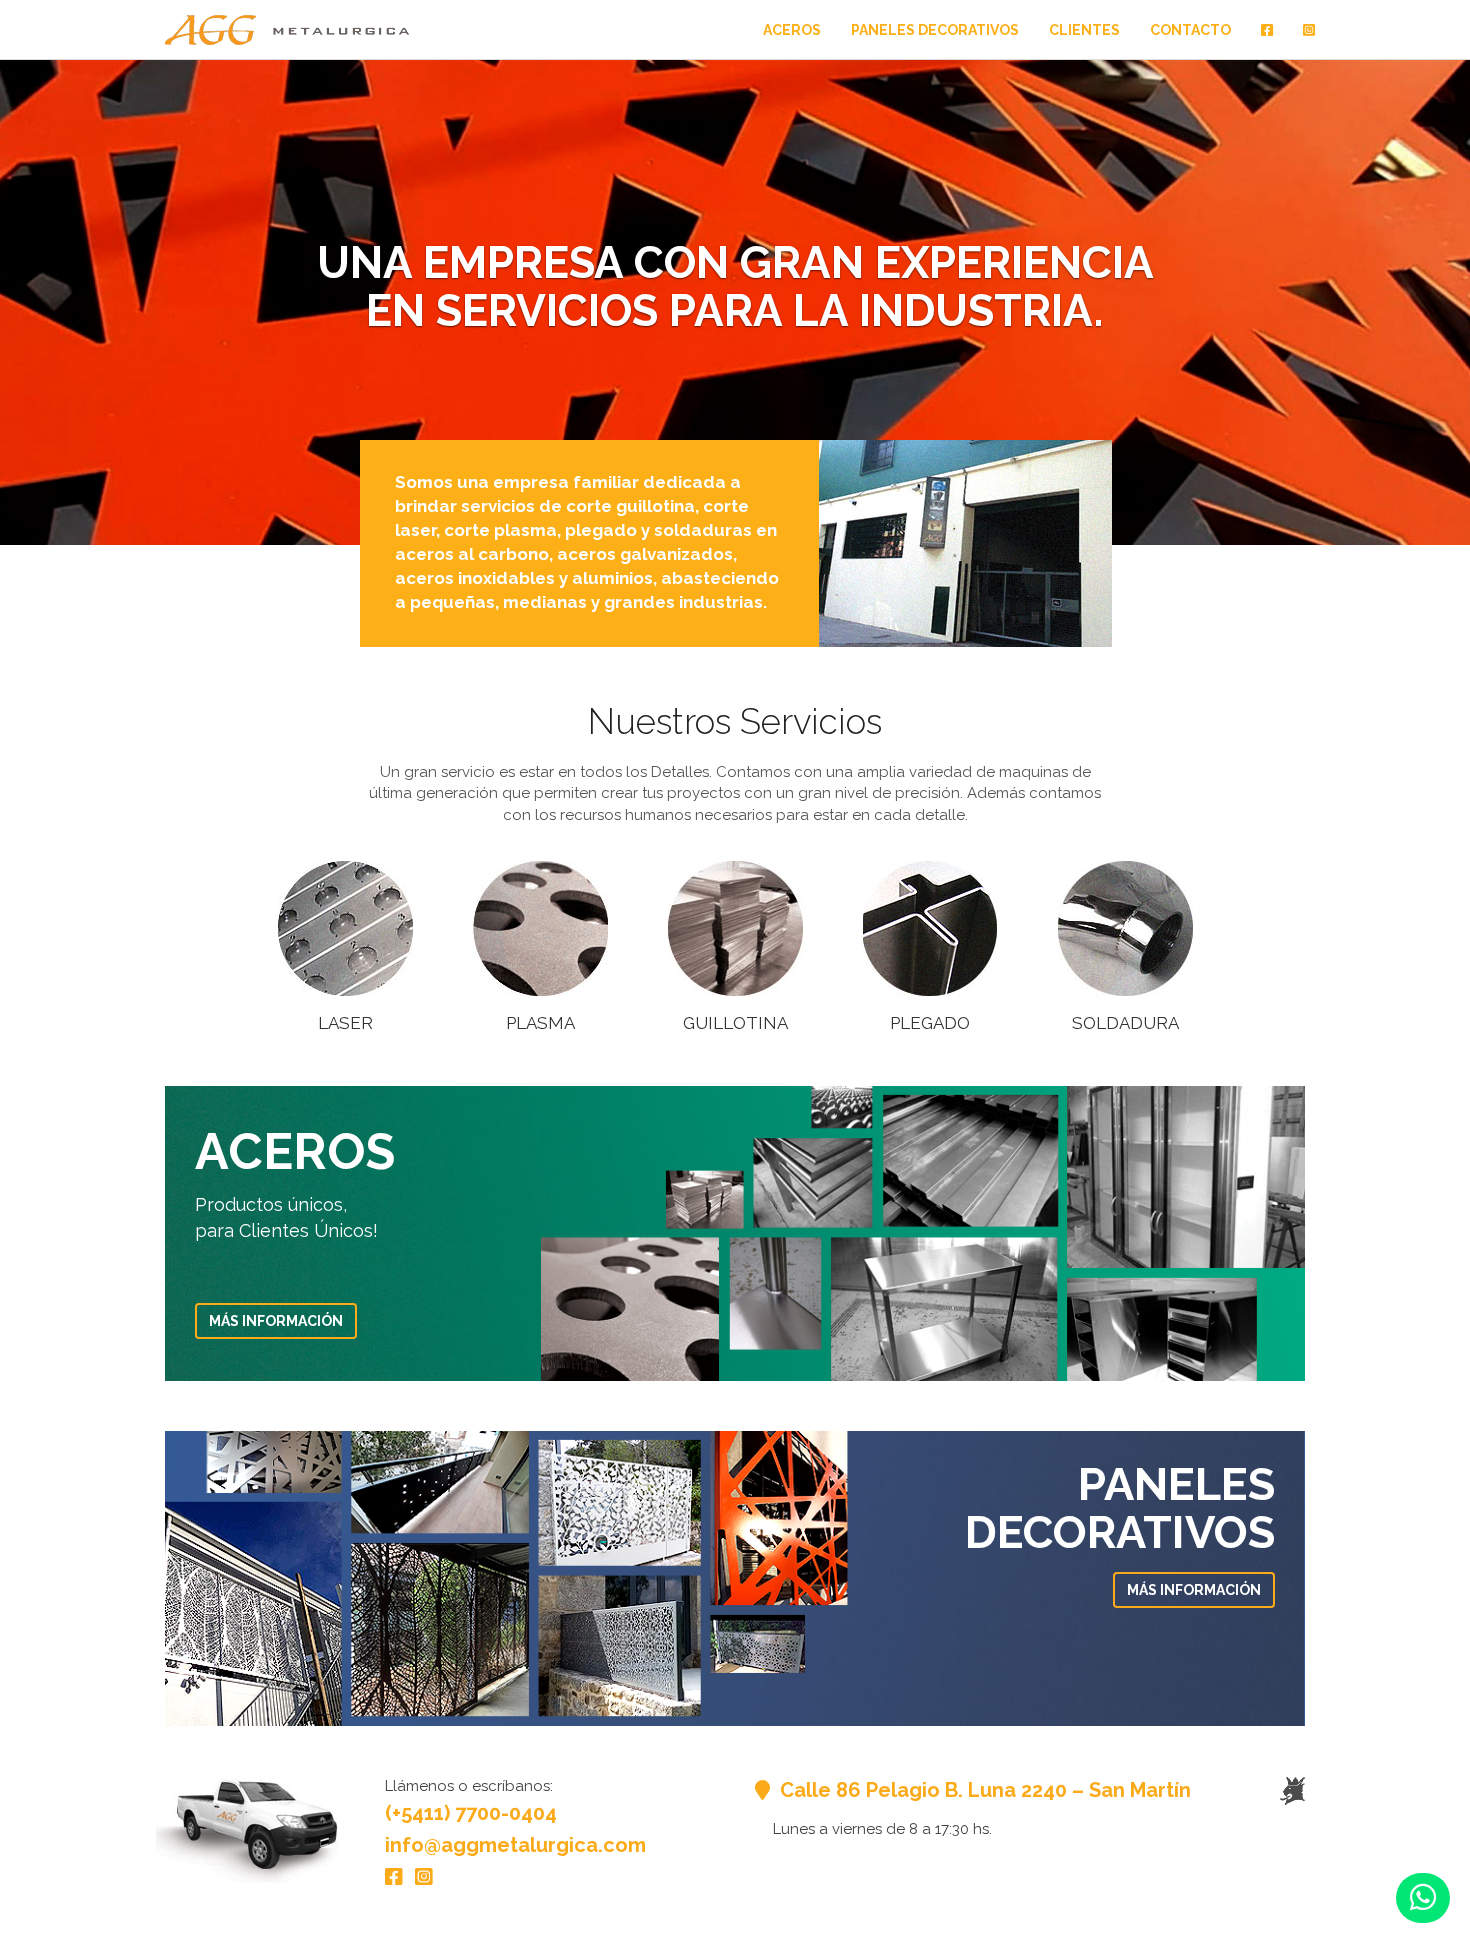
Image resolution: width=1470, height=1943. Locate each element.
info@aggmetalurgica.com (515, 1845)
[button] (1423, 1898)
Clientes (1084, 30)
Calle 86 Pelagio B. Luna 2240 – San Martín (983, 1790)
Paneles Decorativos (935, 30)
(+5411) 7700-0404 (471, 1813)
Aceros (792, 30)
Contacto (1190, 30)
